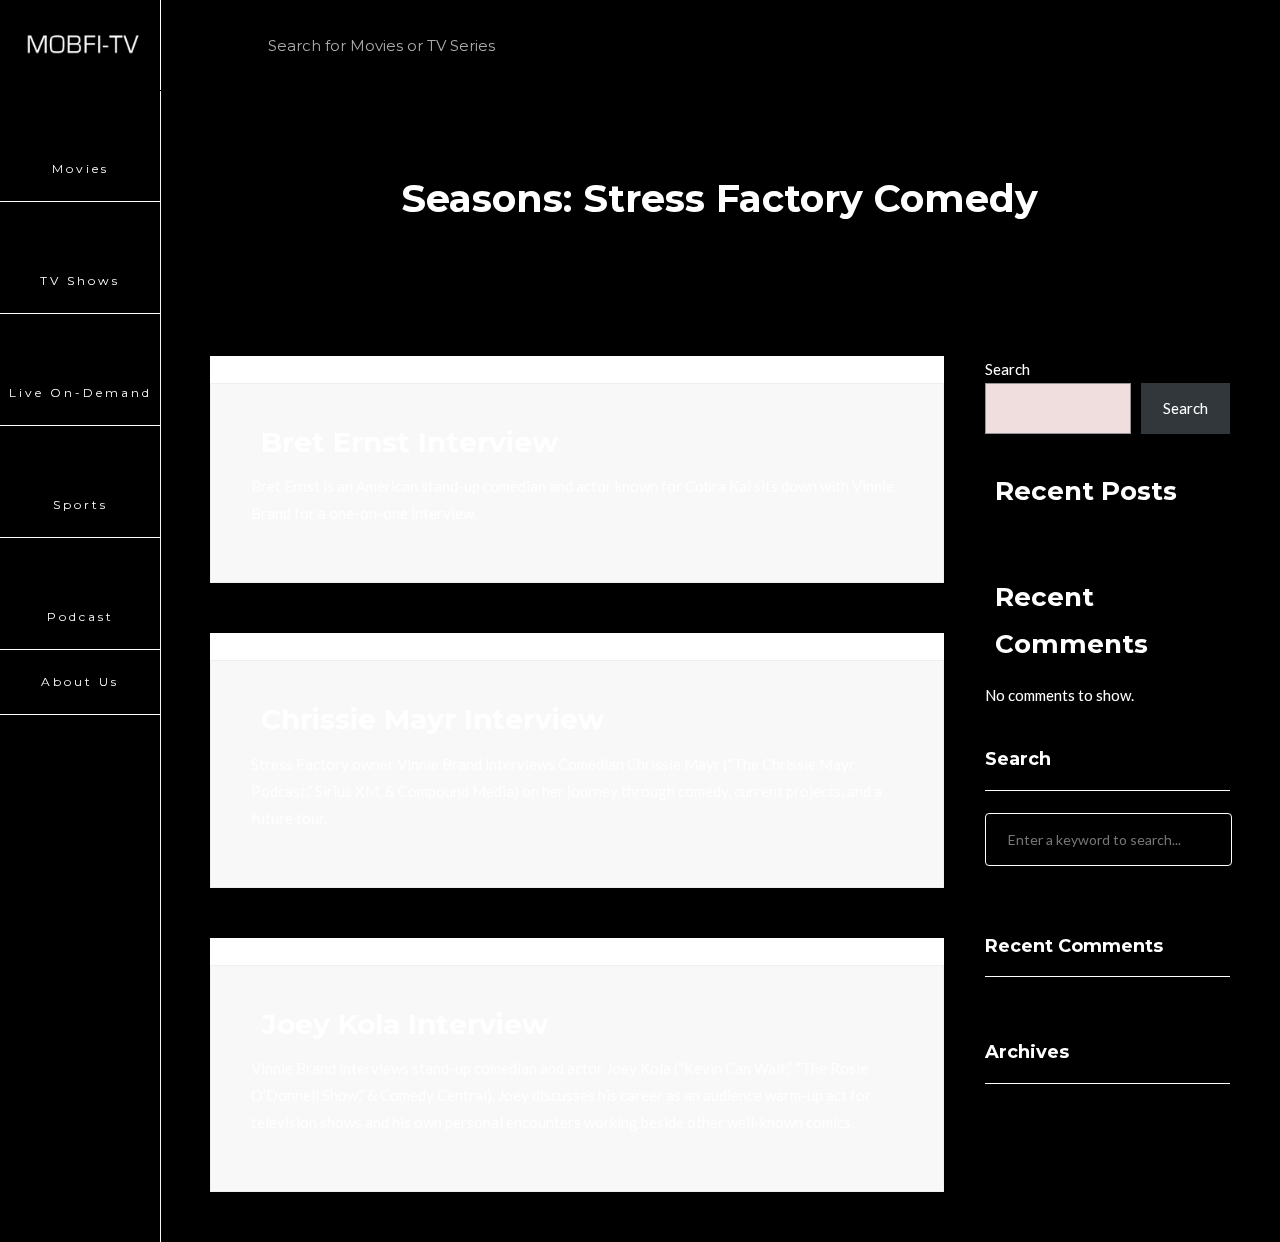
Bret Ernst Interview (409, 442)
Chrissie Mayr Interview (432, 719)
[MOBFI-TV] (80, 45)
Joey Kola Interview (404, 1024)
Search (1007, 369)
